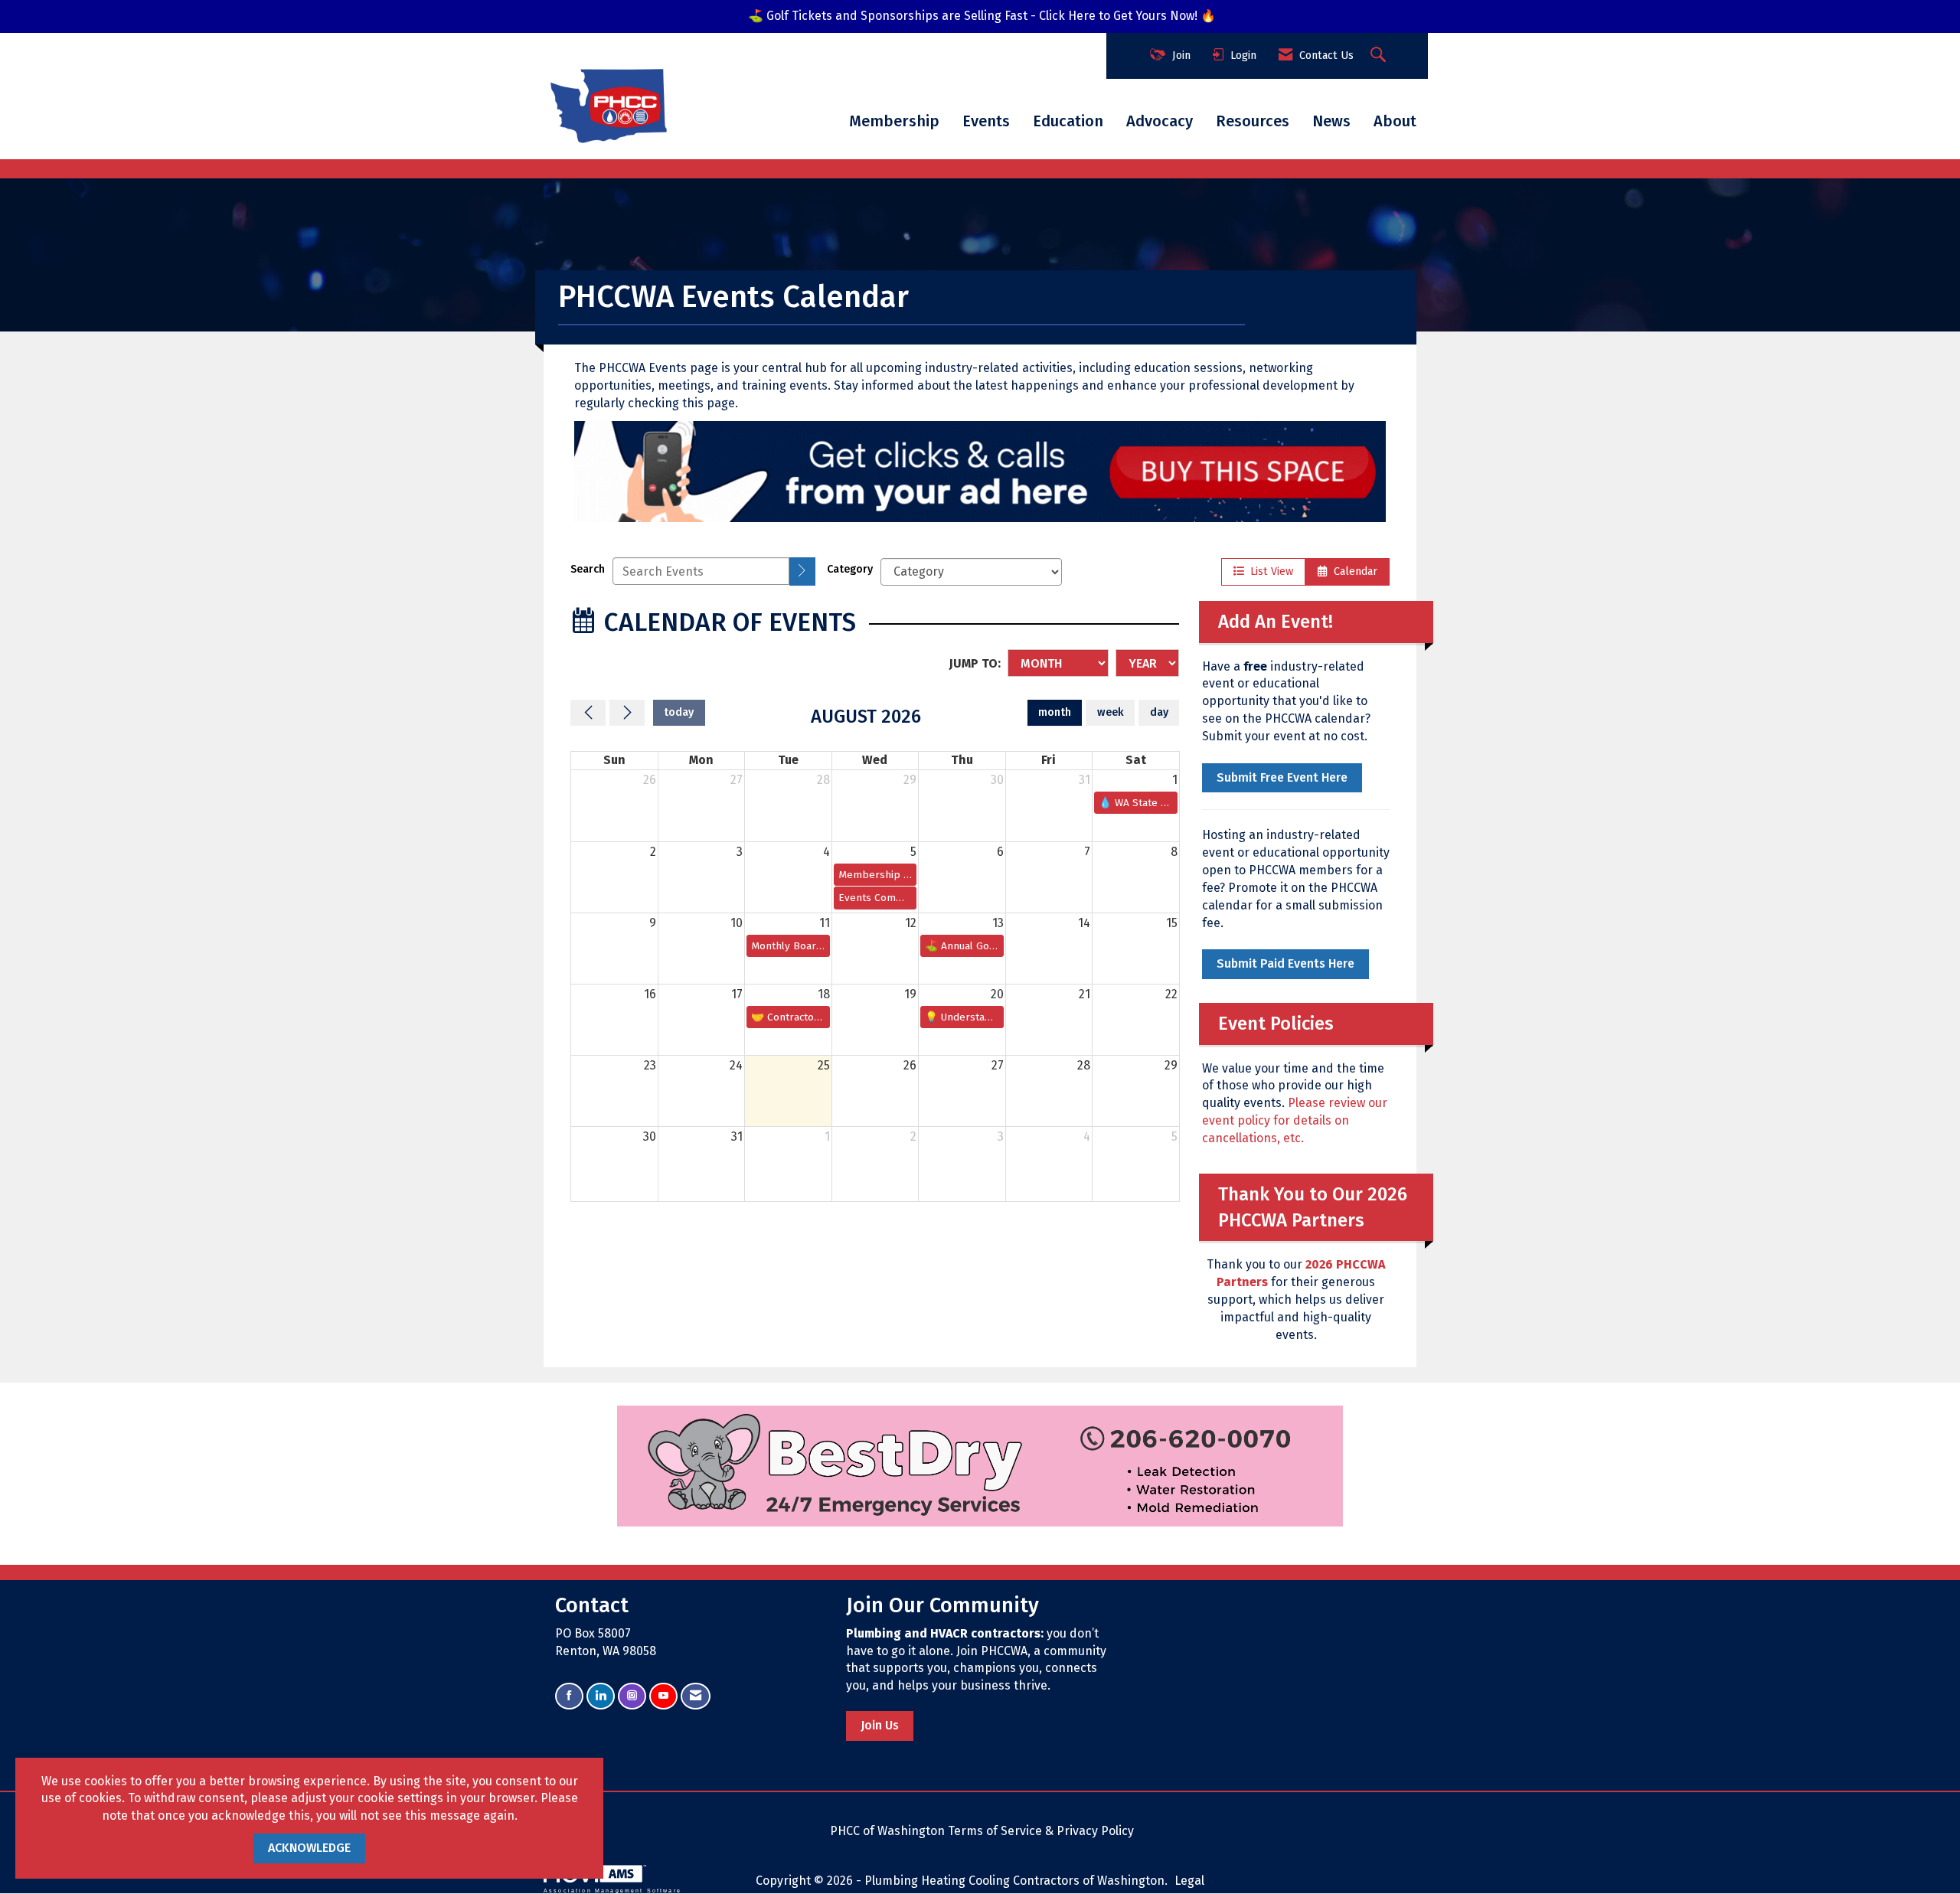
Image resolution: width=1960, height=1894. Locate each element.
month (1055, 712)
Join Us (880, 1725)
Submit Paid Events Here (1285, 963)
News (1331, 121)
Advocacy (1160, 121)
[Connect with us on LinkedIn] (601, 1696)
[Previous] (588, 713)
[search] (802, 571)
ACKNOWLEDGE (309, 1848)
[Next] (627, 713)
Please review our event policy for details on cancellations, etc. (1295, 1120)
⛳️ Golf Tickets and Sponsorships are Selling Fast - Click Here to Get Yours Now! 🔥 (982, 16)
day (1159, 712)
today (679, 712)
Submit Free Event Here (1282, 777)
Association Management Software (612, 1890)
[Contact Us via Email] (696, 1696)
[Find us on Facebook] (569, 1696)
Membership (894, 121)
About (1395, 121)
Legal (1189, 1881)
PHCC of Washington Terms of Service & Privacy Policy (982, 1831)
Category (850, 569)
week (1111, 712)
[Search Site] (1380, 56)
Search (588, 569)
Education (1068, 121)
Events (986, 121)
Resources (1253, 121)
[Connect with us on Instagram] (632, 1696)
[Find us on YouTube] (663, 1696)
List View (1269, 571)
